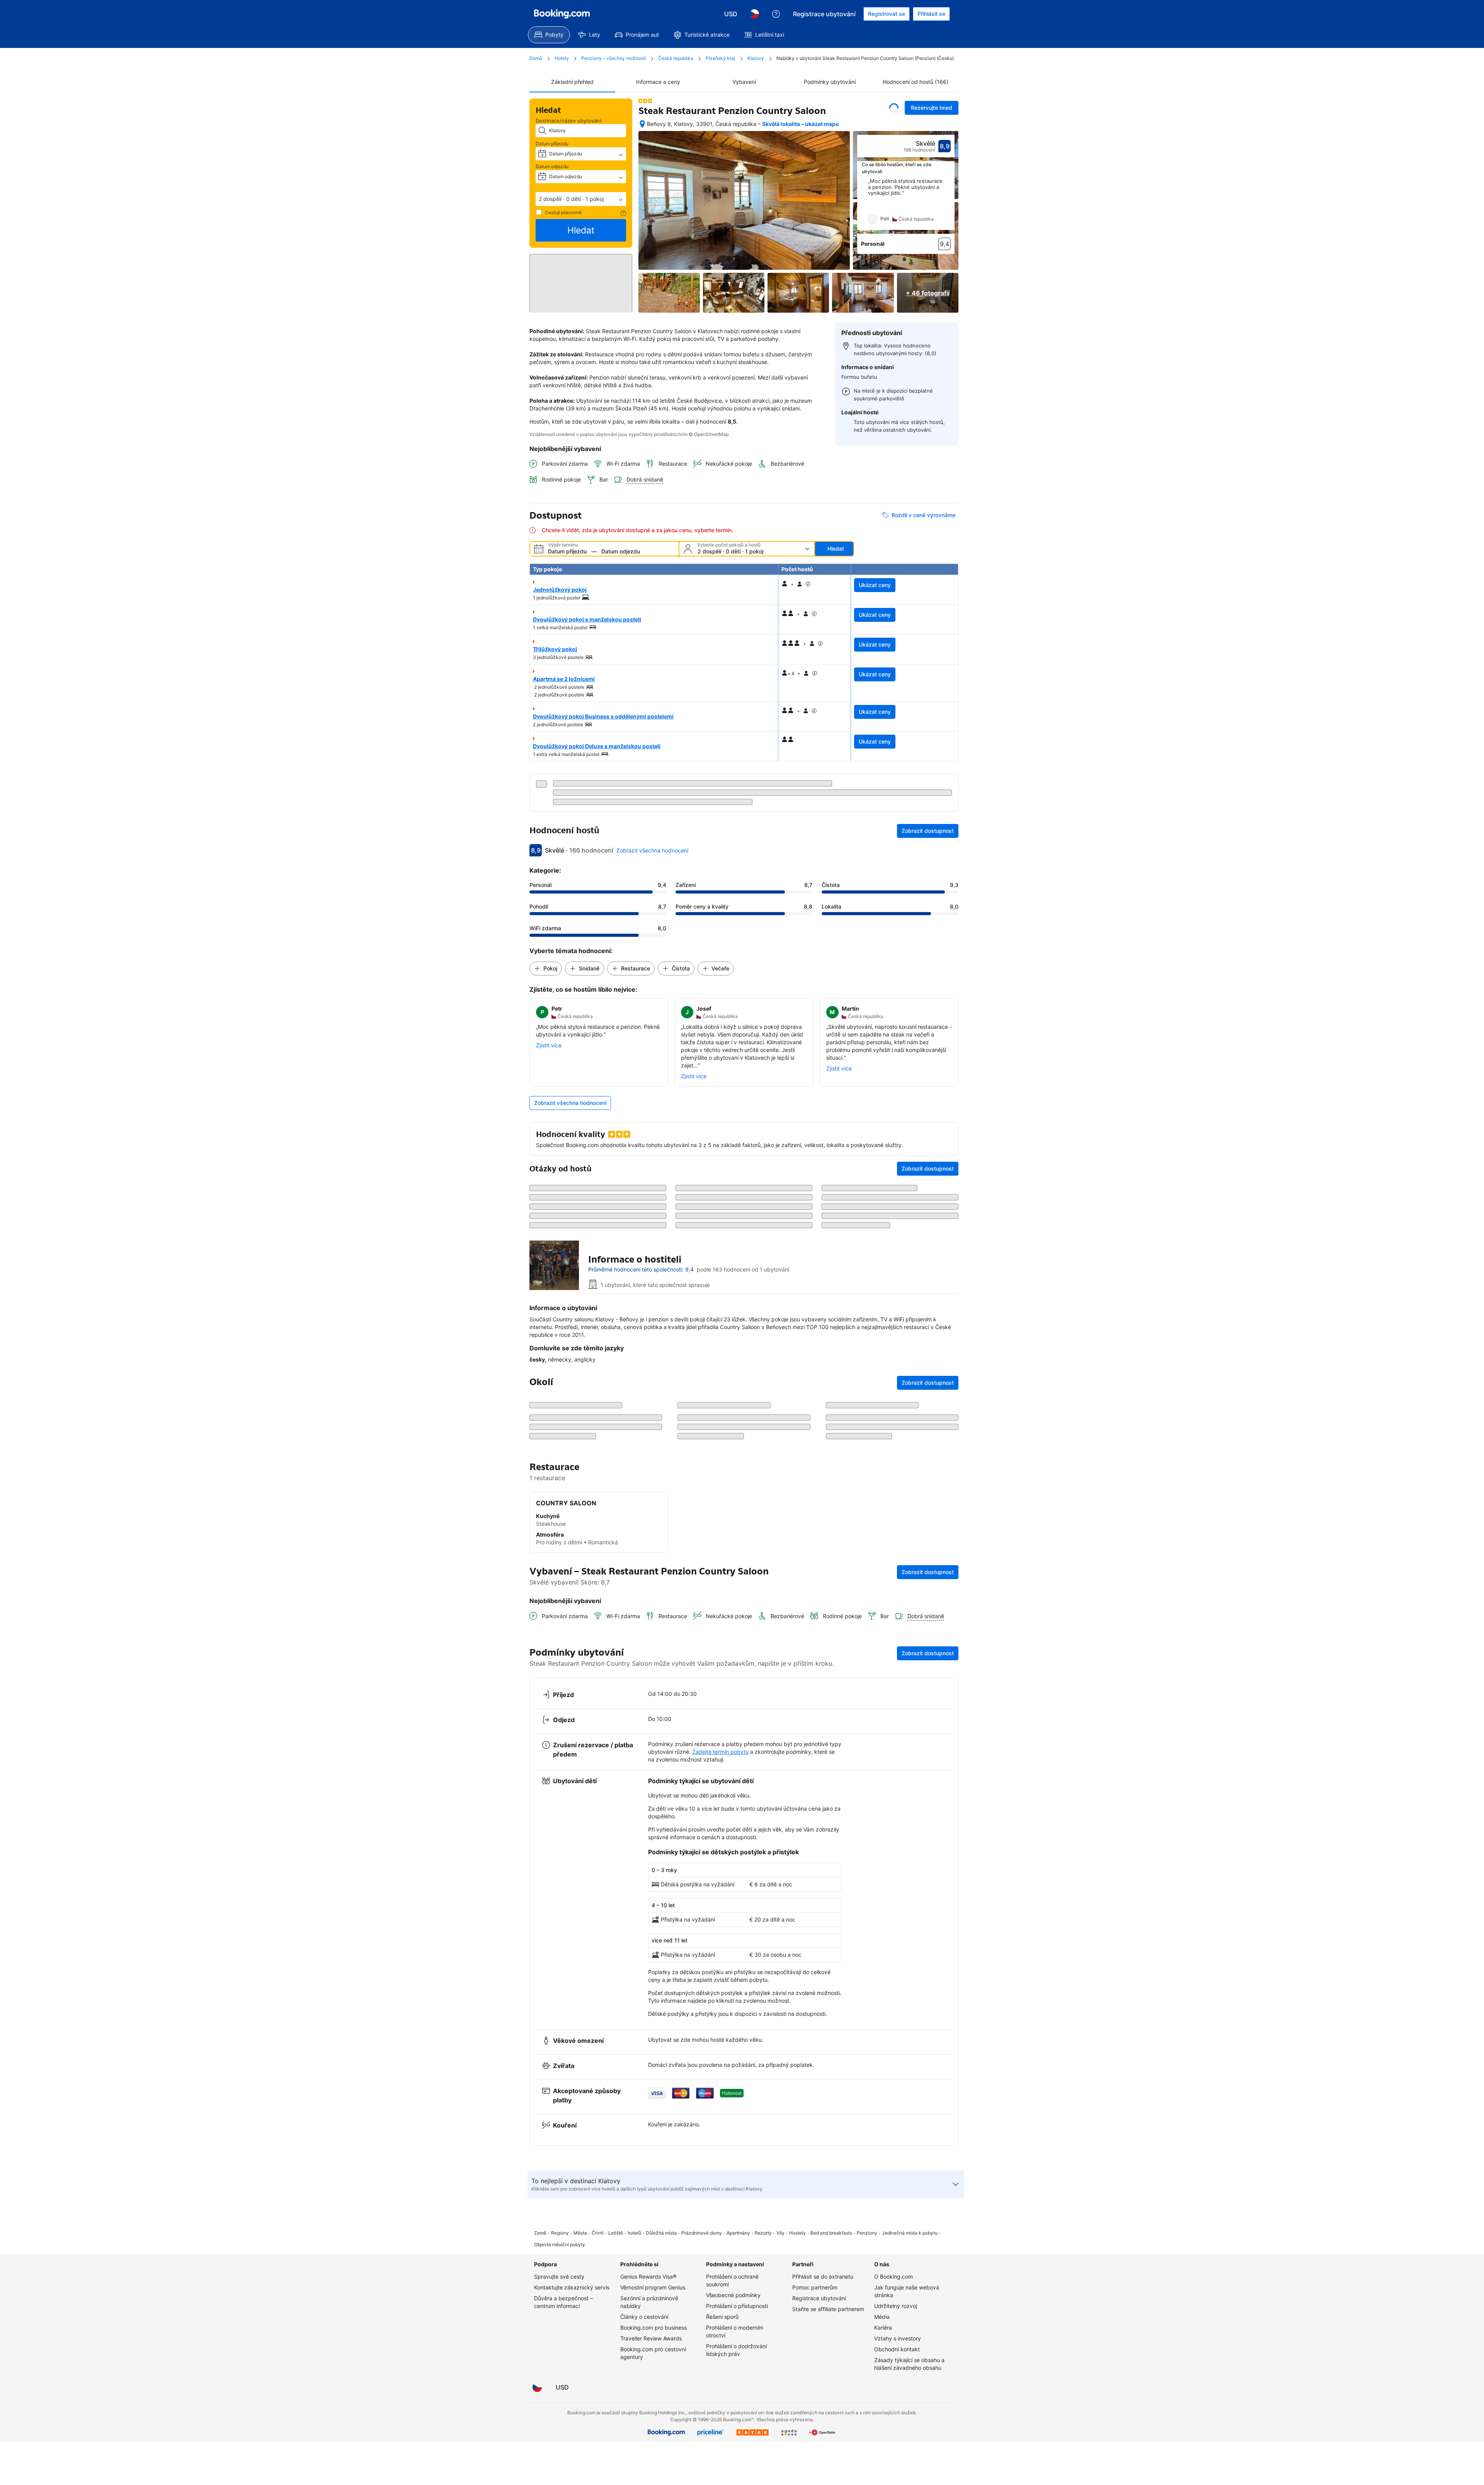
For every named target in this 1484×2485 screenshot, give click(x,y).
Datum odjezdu (552, 166)
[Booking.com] (562, 14)
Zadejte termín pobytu (720, 2282)
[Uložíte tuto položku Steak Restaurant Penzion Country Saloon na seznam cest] (894, 108)
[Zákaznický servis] (776, 14)
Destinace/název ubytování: (569, 121)
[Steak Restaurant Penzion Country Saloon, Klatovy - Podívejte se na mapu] (642, 124)
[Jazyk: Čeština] (754, 14)
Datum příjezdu (552, 144)
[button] (581, 199)
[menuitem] (549, 35)
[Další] (949, 204)
